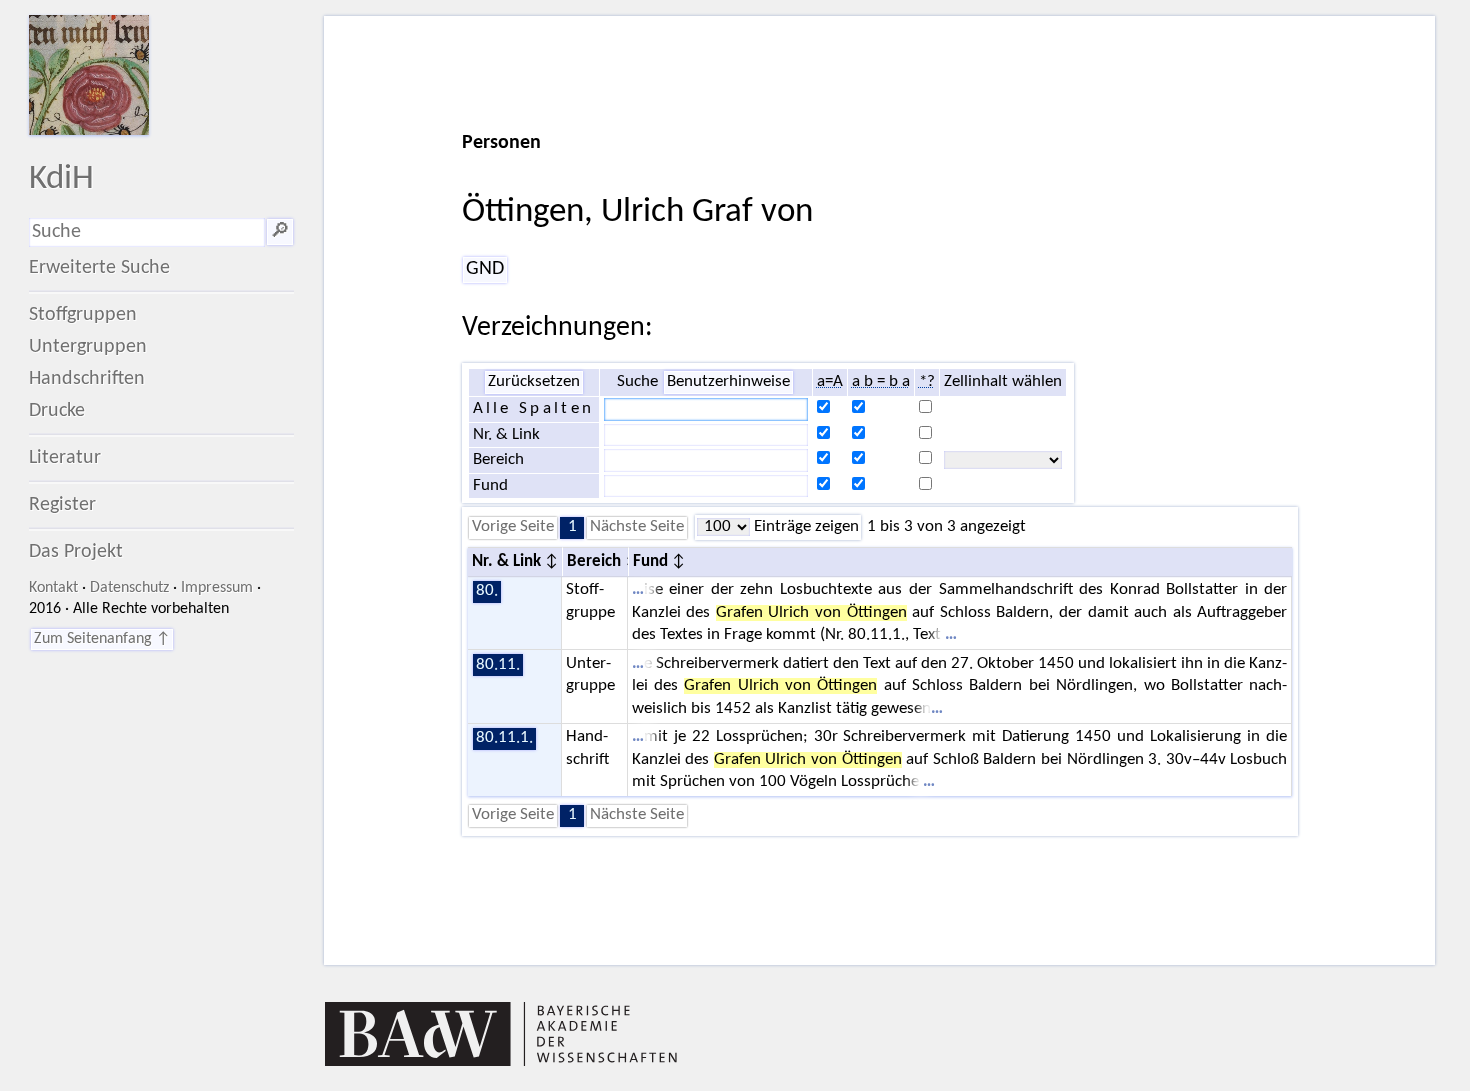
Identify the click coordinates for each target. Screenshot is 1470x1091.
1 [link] (572, 527)
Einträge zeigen (804, 527)
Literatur (65, 458)
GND (485, 269)
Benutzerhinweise (728, 382)
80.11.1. (504, 738)
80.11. (498, 665)
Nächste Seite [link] (637, 527)
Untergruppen (88, 347)
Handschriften (87, 379)
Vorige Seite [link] (513, 527)
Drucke (57, 411)
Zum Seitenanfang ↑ (102, 639)
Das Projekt (76, 552)
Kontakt (53, 588)
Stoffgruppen (83, 315)
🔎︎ (280, 232)
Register (62, 505)
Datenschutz (129, 588)
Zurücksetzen (534, 382)
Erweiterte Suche (99, 268)
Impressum (217, 588)
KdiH (61, 179)
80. (487, 591)
